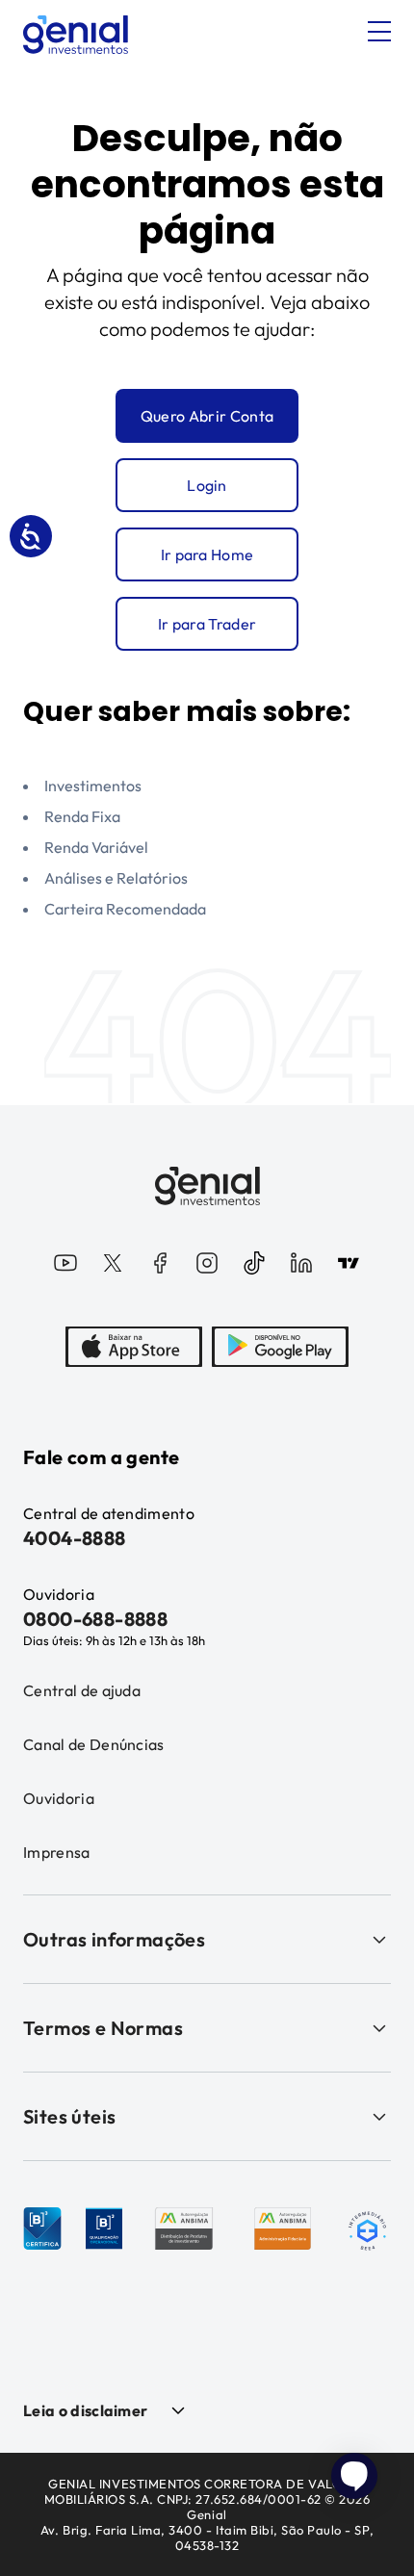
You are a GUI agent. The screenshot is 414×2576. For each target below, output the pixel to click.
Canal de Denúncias (94, 1744)
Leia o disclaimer (85, 2410)
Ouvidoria (59, 1798)
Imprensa (57, 1852)
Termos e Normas (103, 2028)
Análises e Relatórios (116, 878)
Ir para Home (207, 554)
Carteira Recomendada (125, 909)
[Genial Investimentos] (76, 35)
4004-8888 (75, 1538)
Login (207, 485)
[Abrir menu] (379, 32)
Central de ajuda (82, 1690)
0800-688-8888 (95, 1619)
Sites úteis (69, 2116)
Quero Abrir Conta (207, 416)
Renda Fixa (82, 816)
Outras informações (114, 1939)
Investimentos (93, 786)
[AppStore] (134, 1347)
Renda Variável (96, 847)
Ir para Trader (207, 624)
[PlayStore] (280, 1347)
